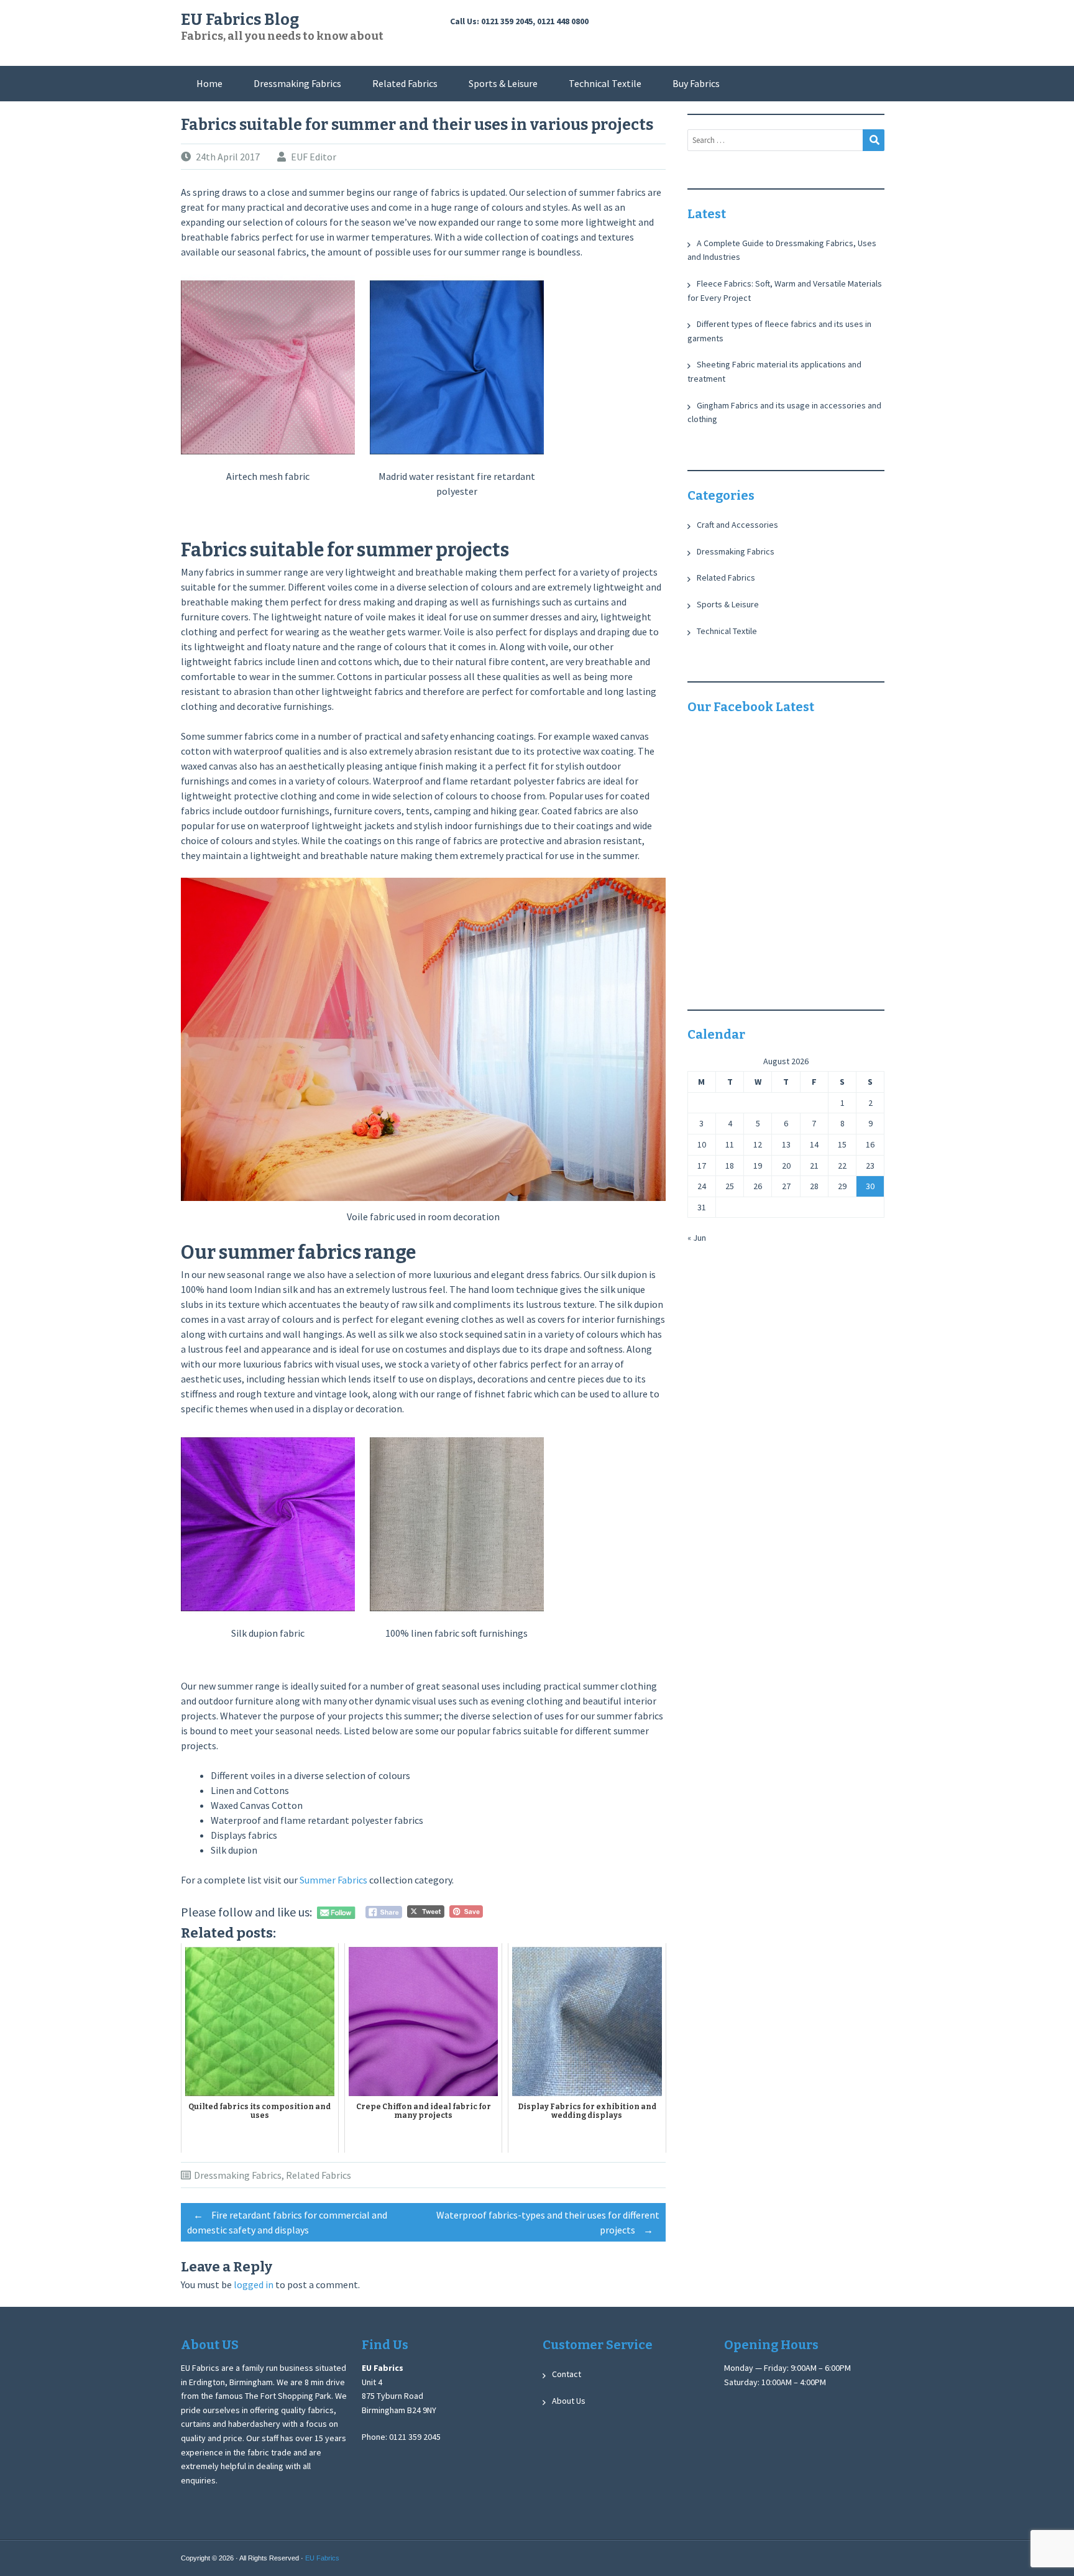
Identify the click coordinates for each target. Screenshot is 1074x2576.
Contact (567, 2374)
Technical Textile (605, 83)
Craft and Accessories (737, 525)
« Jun (697, 1238)
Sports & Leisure (503, 83)
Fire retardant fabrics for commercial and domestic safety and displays (287, 2222)
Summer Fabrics (333, 1880)
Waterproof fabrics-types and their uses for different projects (548, 2222)
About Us (569, 2401)
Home (209, 83)
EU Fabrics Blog (240, 20)
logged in (254, 2284)
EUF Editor (314, 157)
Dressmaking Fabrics (297, 83)
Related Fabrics (405, 83)
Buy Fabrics (696, 83)
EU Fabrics (322, 2558)
